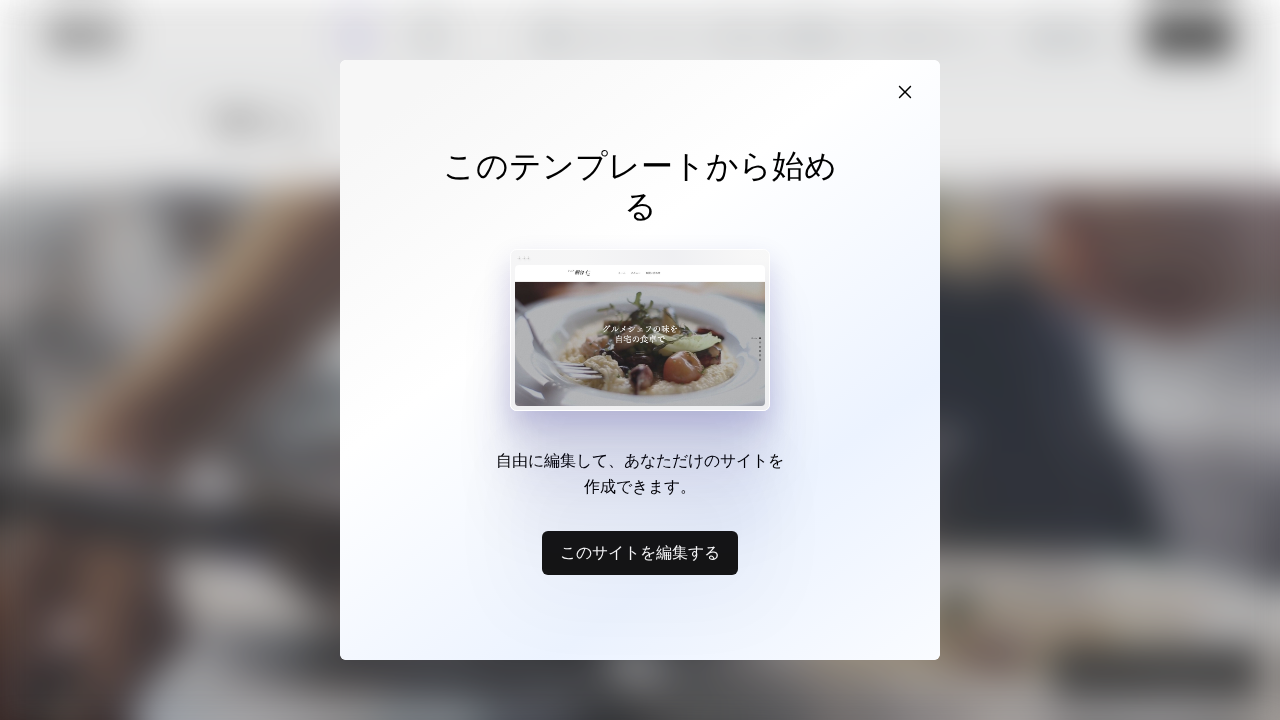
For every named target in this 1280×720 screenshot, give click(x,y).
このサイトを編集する (640, 552)
